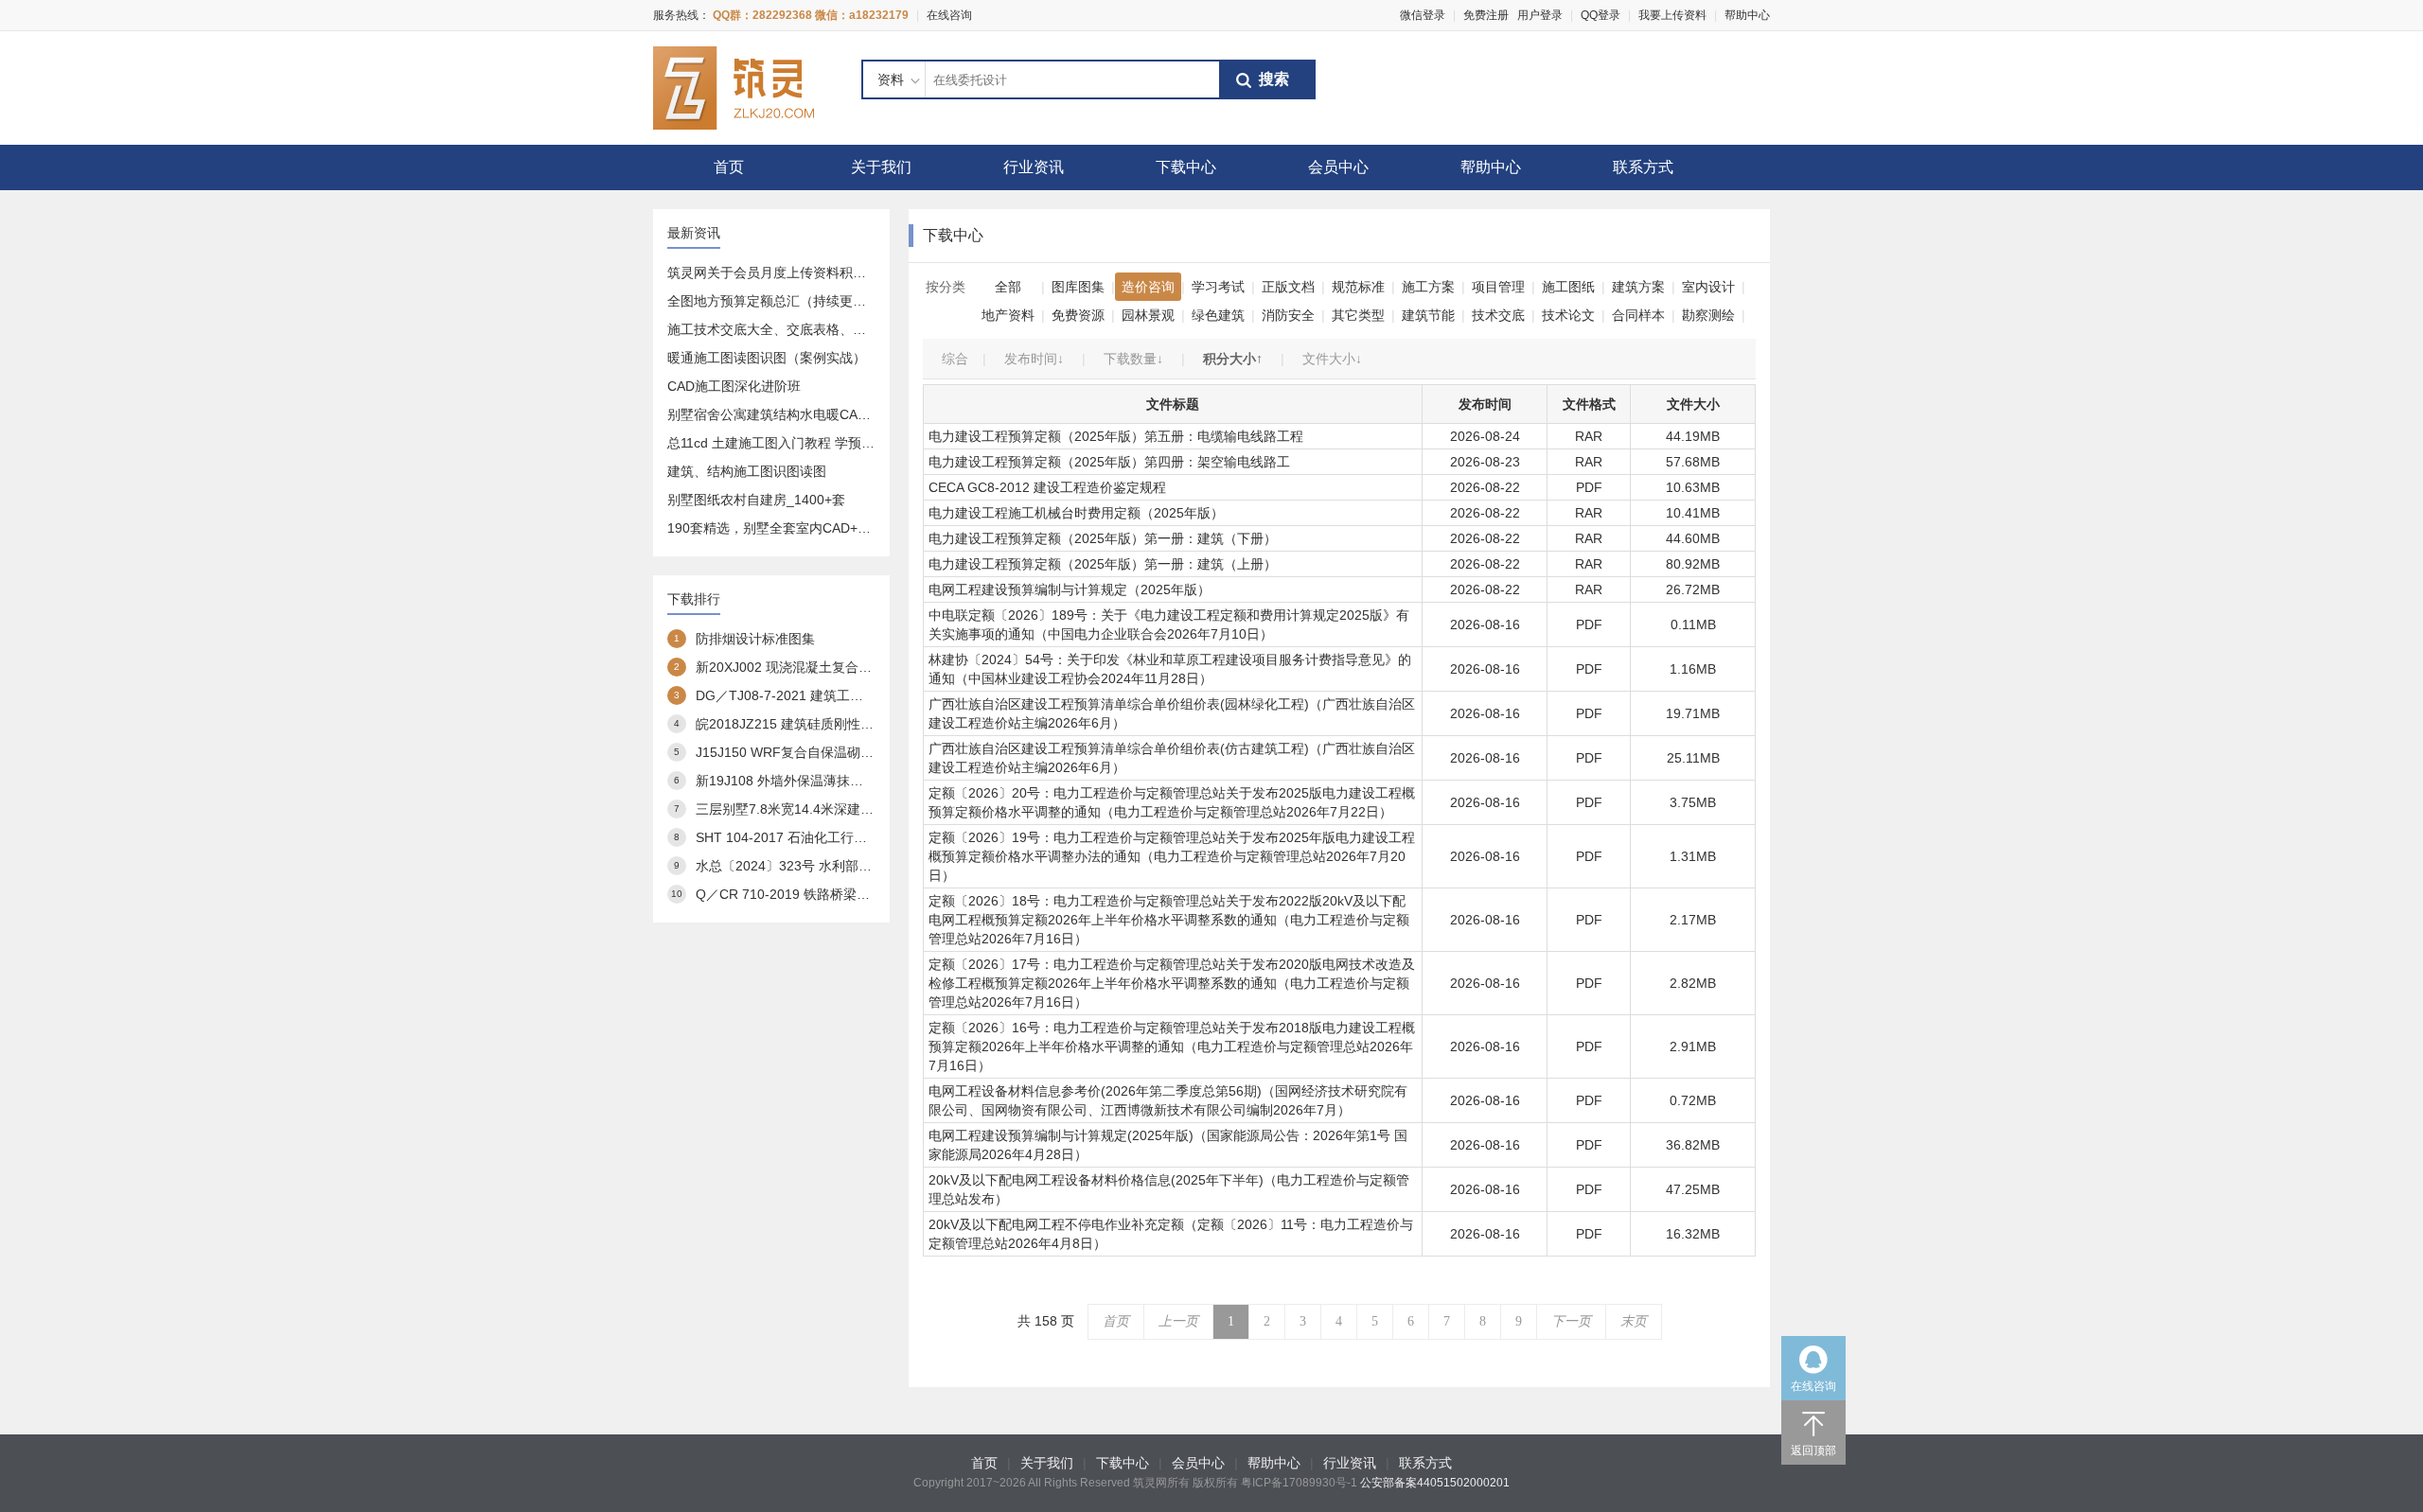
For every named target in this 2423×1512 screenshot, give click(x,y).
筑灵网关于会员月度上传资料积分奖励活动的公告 (813, 273)
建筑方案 (1638, 287)
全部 (1008, 287)
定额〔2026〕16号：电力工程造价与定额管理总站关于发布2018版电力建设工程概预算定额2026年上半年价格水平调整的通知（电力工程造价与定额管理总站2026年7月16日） (1172, 1046)
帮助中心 (1747, 15)
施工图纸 (1568, 287)
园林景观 (1148, 315)
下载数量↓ (1133, 359)
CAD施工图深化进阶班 (734, 386)
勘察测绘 (1708, 315)
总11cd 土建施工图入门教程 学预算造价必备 (797, 443)
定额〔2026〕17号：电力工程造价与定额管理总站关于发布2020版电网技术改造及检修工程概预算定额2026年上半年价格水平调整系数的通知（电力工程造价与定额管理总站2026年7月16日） (1172, 983)
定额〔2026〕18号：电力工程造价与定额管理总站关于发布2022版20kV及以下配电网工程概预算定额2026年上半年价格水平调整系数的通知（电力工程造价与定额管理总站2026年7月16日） (1169, 920)
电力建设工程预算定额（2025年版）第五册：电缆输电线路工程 (1116, 436)
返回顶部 (1813, 1450)
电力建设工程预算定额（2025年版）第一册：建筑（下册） (1103, 538)
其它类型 (1358, 315)
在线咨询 (949, 15)
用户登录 (1540, 15)
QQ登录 (1601, 15)
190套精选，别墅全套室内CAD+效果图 (782, 528)
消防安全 (1288, 315)
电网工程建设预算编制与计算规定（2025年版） (1070, 589)
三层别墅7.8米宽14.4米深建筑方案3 (802, 809)
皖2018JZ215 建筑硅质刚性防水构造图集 (818, 724)
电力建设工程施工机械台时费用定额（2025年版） (1076, 513)
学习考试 (1218, 287)
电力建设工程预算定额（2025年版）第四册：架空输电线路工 (1109, 462)
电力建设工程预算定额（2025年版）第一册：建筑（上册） (1103, 564)
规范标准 (1358, 287)
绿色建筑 (1218, 315)
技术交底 (1498, 315)
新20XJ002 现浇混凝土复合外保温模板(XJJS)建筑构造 (857, 667)
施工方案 (1428, 287)
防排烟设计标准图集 (755, 639)
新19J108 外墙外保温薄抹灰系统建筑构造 (819, 781)
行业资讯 (1034, 167)
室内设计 (1708, 287)
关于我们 (881, 167)
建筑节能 (1428, 315)
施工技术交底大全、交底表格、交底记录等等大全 (813, 329)
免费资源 (1078, 315)
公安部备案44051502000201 (1435, 1483)
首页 (729, 167)
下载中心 (1186, 167)
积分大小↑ (1233, 359)
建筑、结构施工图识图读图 (747, 471)
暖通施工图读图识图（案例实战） (767, 358)
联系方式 (1643, 167)
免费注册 (1486, 15)
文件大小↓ (1332, 359)
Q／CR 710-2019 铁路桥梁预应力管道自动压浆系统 (849, 894)
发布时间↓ (1034, 359)
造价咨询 (1148, 287)
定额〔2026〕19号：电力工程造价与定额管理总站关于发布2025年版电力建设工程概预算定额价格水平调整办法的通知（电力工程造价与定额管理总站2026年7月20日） (1172, 856)
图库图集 (1078, 287)
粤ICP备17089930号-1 (1299, 1483)
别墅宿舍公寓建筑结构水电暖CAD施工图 (787, 414)
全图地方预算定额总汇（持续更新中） (780, 301)
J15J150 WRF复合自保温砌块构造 (798, 752)
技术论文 (1568, 315)
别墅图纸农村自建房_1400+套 (756, 500)
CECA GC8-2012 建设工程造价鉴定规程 (1047, 487)
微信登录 (1423, 15)
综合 (955, 359)
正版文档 (1288, 287)
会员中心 (1338, 167)
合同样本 (1638, 315)
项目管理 (1498, 287)
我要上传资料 (1672, 15)
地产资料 (1008, 315)
